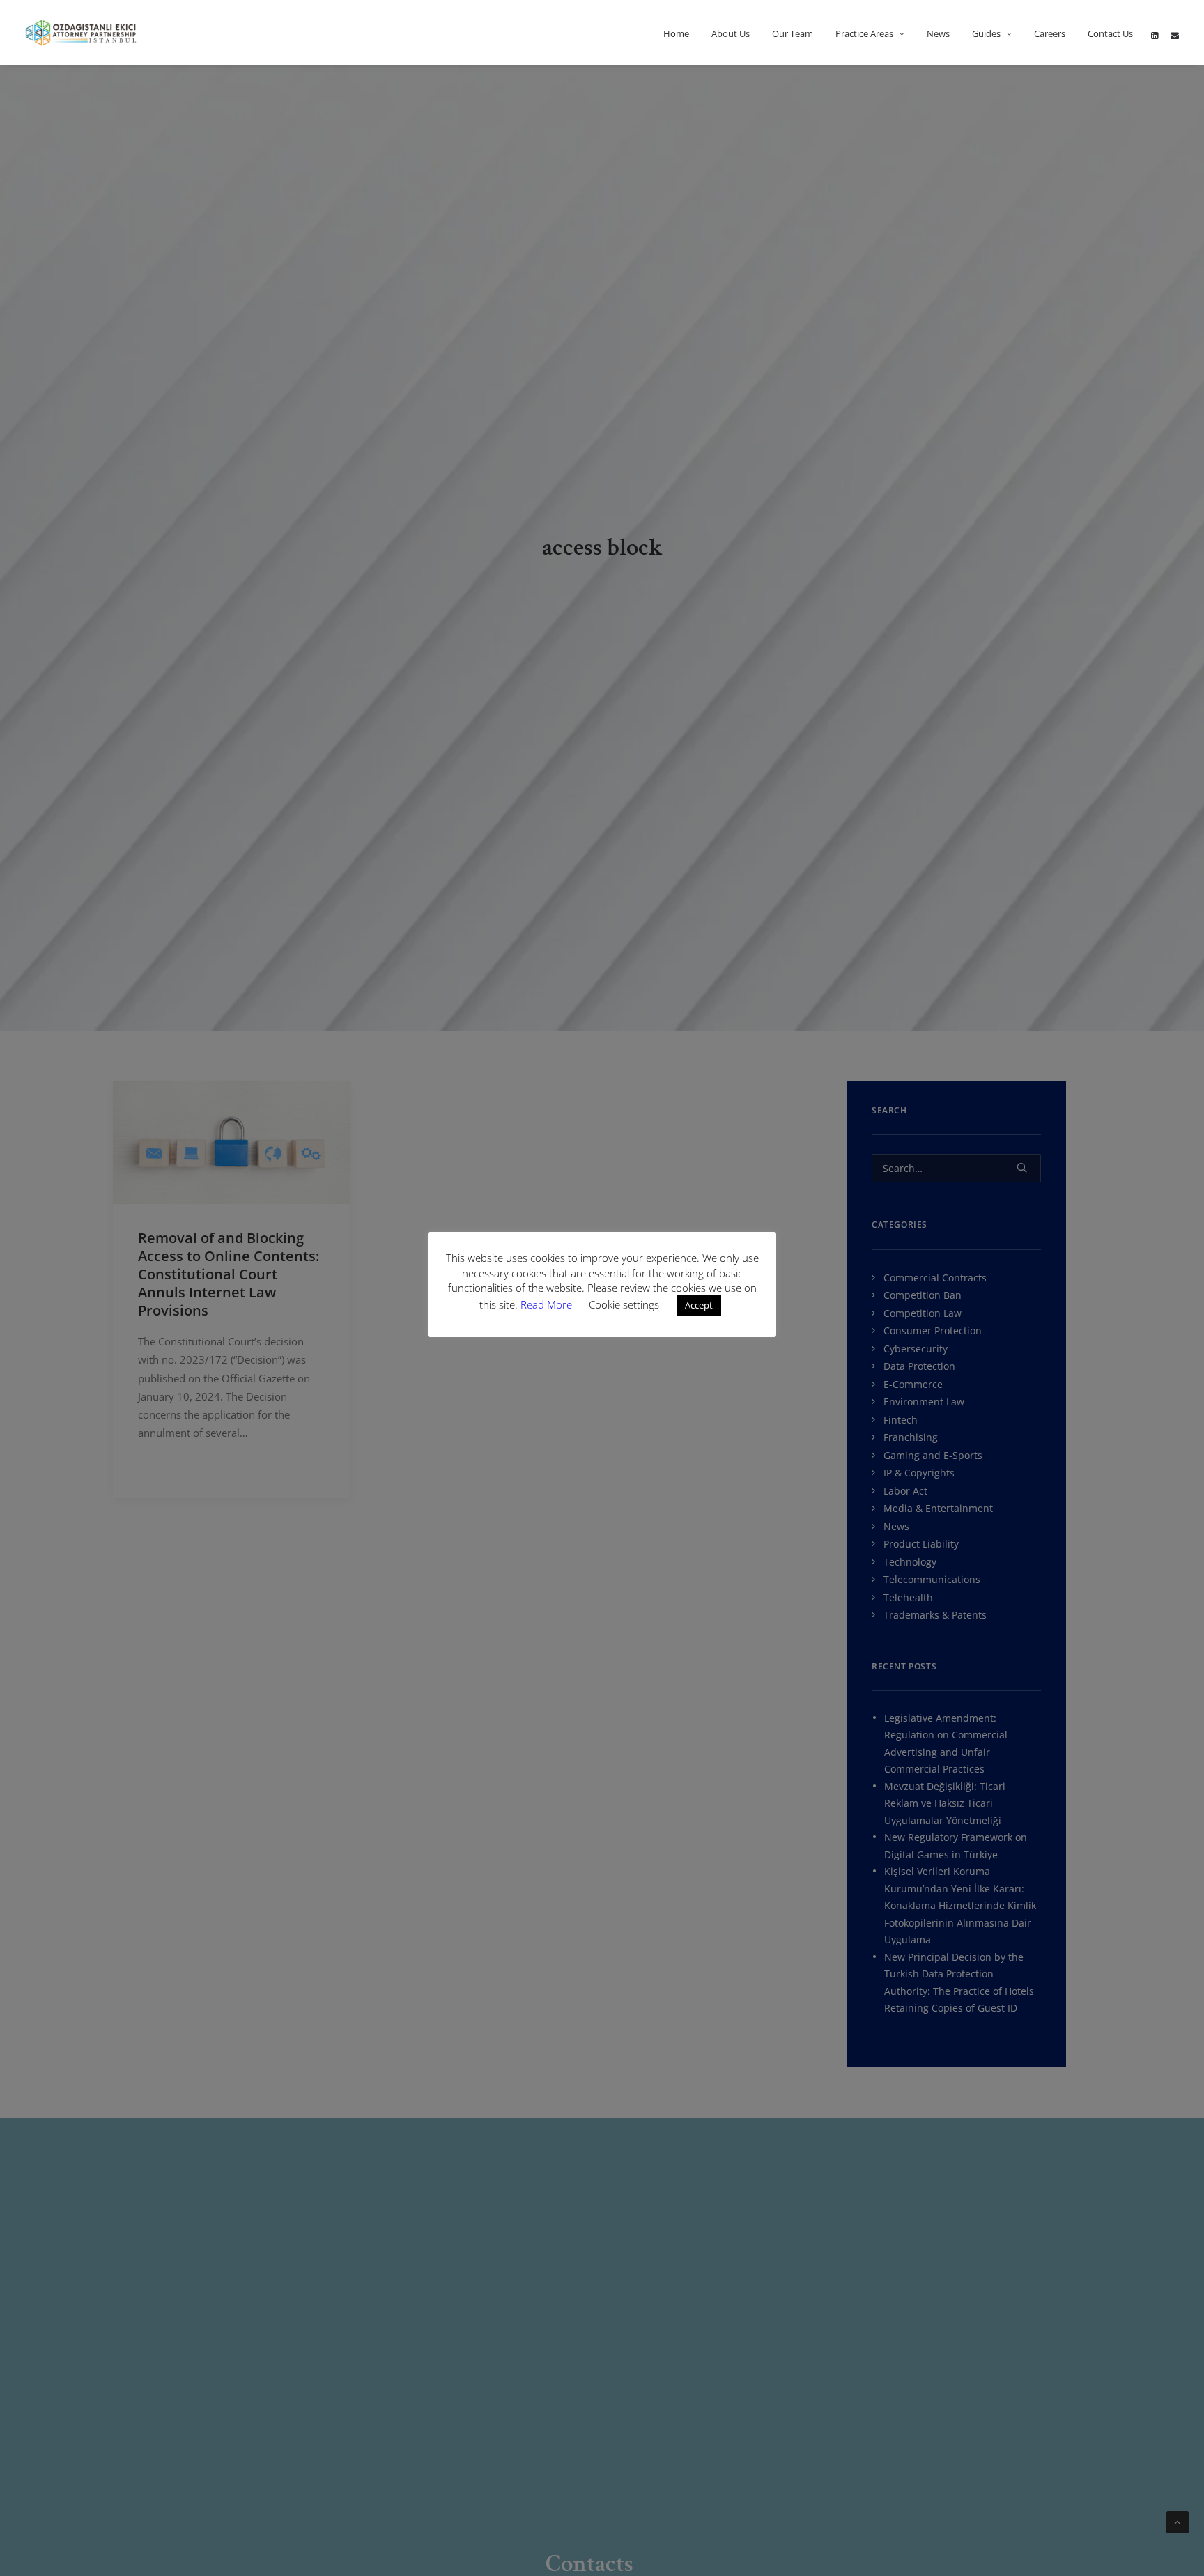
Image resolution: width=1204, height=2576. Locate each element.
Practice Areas (864, 33)
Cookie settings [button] (624, 1304)
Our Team (793, 33)
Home (676, 33)
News (938, 33)
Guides (986, 33)
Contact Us (1110, 33)
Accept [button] (699, 1305)
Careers (1050, 33)
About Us (731, 33)
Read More (548, 1304)
